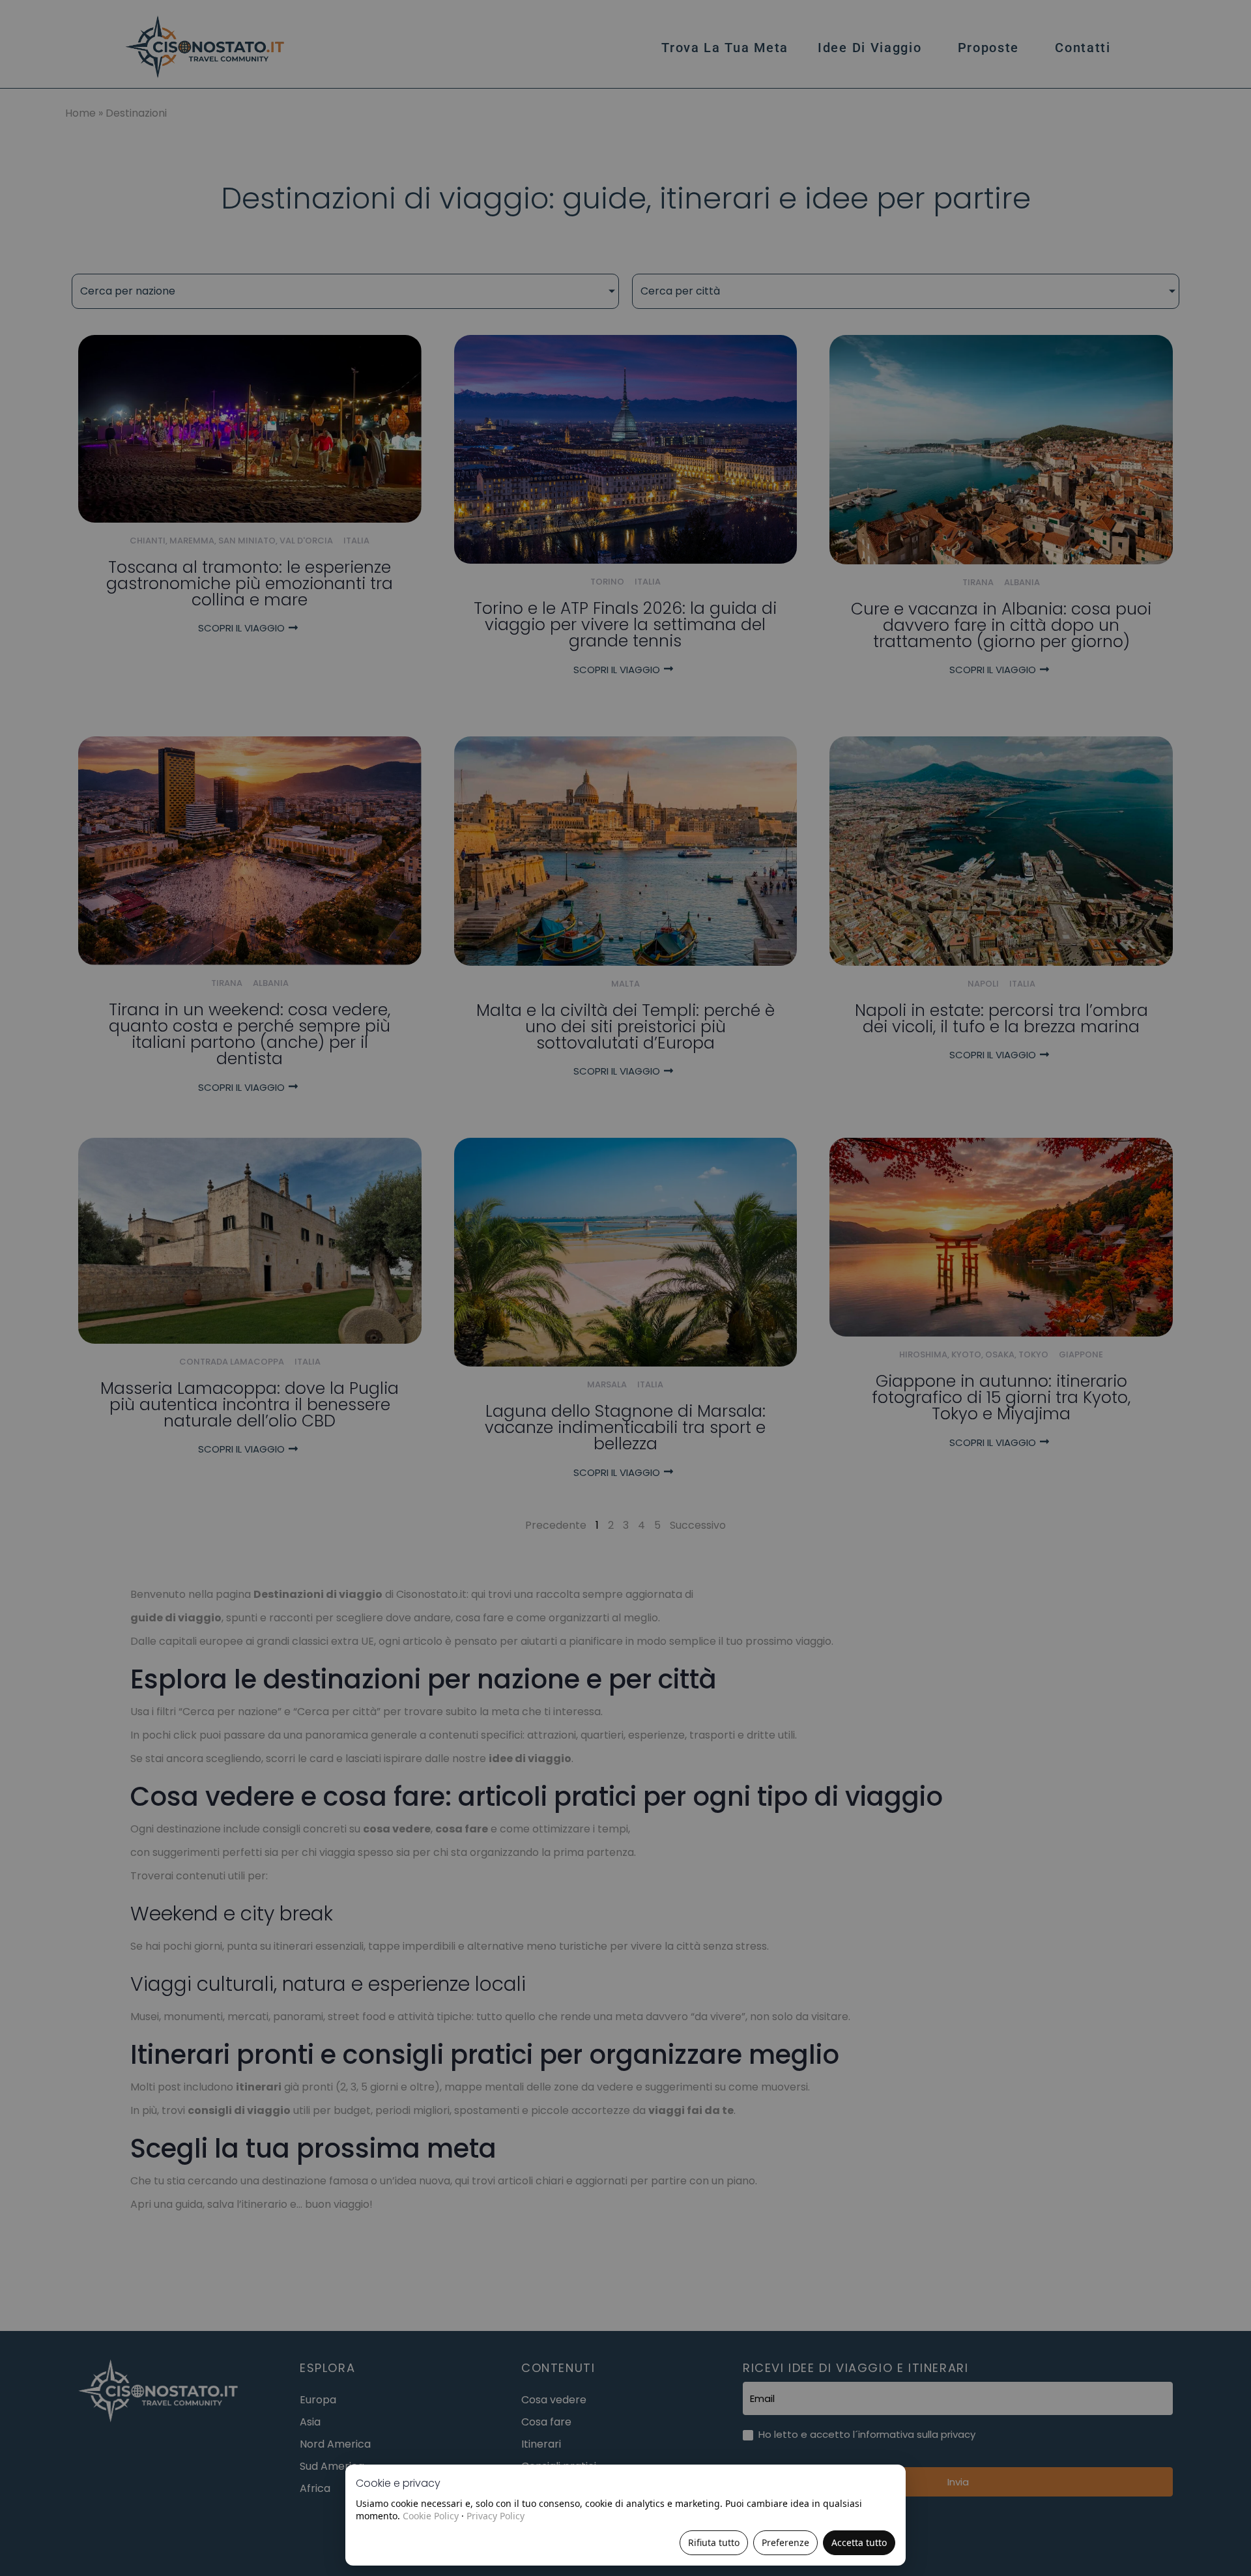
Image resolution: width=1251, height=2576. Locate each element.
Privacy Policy (496, 2516)
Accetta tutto (859, 2542)
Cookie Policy (431, 2516)
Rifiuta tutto (714, 2542)
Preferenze (785, 2542)
